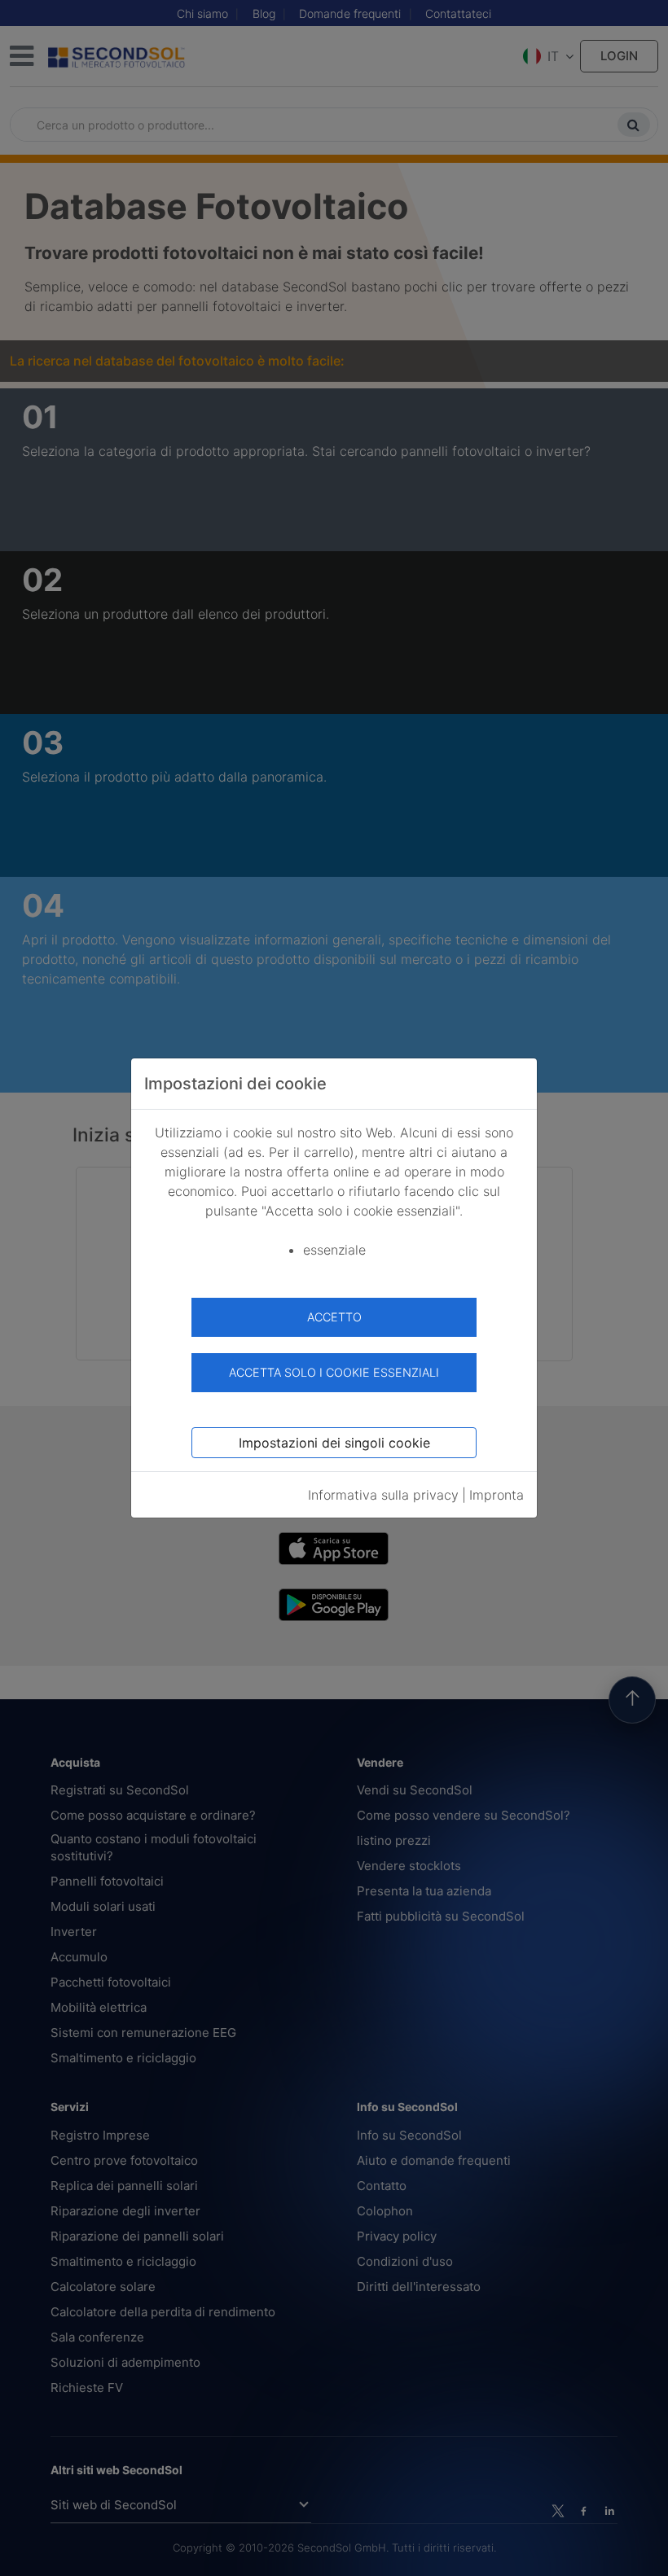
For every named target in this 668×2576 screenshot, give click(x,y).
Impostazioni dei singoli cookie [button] (334, 1443)
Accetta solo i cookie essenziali (334, 1372)
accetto (334, 1317)
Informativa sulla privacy (383, 1495)
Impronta (497, 1495)
